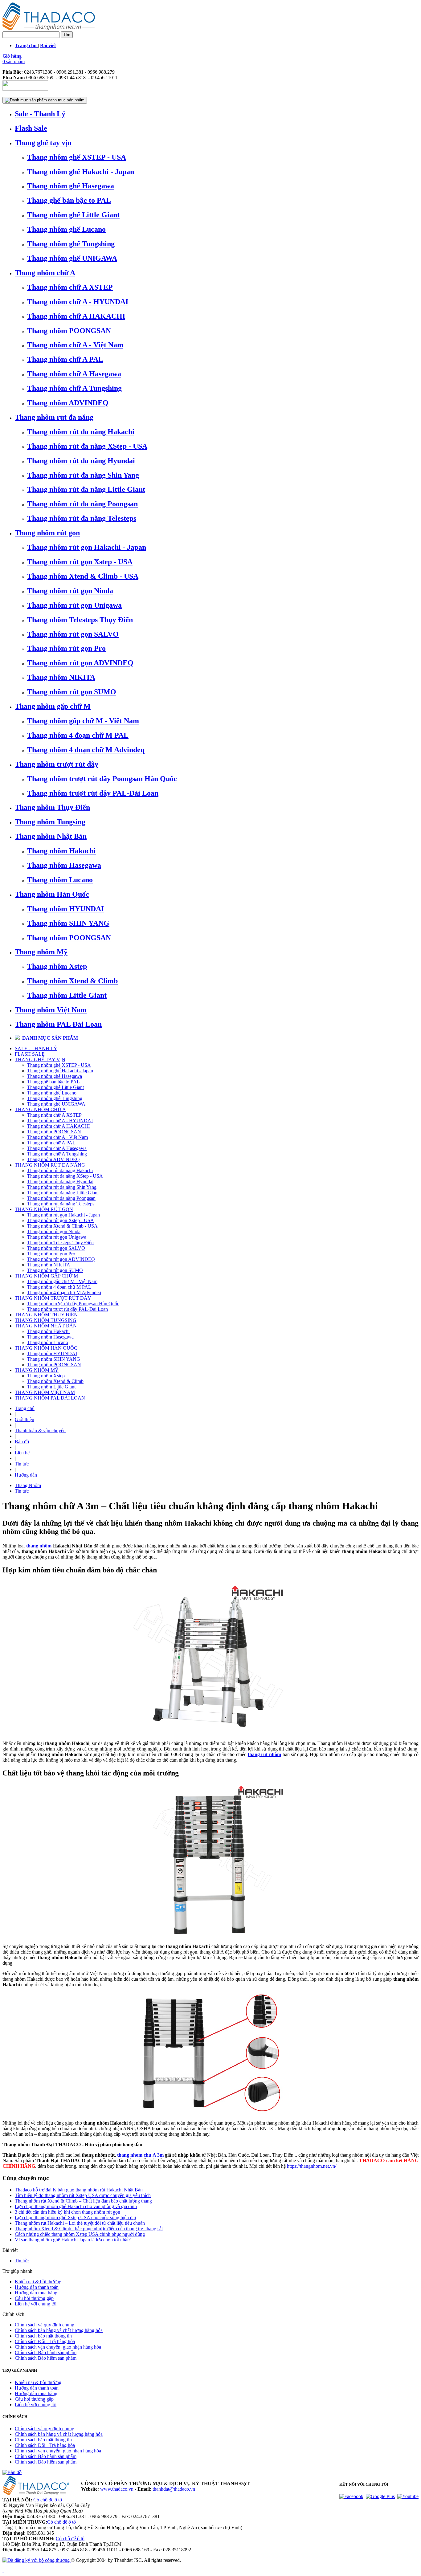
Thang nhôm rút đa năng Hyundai (81, 461)
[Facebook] (351, 2496)
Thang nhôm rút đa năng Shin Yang (83, 475)
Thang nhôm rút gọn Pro (66, 648)
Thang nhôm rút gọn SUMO (72, 692)
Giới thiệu (25, 1419)
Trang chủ (25, 1408)
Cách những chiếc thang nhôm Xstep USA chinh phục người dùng (80, 2234)
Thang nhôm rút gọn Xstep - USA (80, 562)
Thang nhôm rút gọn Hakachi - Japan (87, 547)
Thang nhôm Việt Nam (51, 1010)
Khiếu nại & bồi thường (38, 2282)
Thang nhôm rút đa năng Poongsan (82, 504)
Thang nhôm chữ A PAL (65, 359)
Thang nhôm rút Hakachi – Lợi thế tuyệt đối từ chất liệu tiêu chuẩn (80, 2223)
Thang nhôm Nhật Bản (51, 836)
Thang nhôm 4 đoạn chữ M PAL (78, 735)
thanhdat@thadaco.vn (174, 2489)
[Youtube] (408, 2496)
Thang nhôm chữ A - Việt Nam (75, 345)
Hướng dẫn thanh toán (37, 2287)
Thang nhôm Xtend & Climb (72, 981)
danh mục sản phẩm (66, 100)
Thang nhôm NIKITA (61, 677)
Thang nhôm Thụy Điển (52, 807)
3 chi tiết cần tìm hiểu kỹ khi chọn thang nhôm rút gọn (67, 2212)
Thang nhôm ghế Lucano (66, 229)
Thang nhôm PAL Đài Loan (58, 1024)
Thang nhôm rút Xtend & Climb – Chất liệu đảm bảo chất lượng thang (83, 2201)
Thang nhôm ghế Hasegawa (71, 186)
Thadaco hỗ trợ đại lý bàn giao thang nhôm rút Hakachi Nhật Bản (79, 2190)
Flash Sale (31, 128)
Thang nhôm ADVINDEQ (68, 403)
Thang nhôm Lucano (60, 880)
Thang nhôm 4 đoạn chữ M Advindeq (86, 750)
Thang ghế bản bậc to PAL (69, 200)
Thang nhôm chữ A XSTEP (70, 287)
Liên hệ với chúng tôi (36, 2304)
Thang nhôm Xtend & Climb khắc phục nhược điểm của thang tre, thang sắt (89, 2229)
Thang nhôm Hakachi (61, 851)
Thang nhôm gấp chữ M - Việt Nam (83, 721)
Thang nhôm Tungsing (50, 822)
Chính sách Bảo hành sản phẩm (46, 2352)
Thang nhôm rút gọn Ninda (70, 591)
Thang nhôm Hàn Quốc (52, 894)
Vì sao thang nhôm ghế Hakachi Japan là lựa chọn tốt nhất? (73, 2240)
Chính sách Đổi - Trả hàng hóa (45, 2341)
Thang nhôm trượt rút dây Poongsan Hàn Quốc (102, 779)
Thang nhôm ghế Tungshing (71, 244)
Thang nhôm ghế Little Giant (73, 215)
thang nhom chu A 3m (140, 2155)
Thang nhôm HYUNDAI (65, 909)
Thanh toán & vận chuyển (40, 1431)
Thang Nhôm (28, 1485)
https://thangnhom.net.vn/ (312, 2166)
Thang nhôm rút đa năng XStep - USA (87, 446)
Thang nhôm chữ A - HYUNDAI (78, 302)
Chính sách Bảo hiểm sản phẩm (46, 2358)
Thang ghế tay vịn (43, 143)
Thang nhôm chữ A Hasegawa (74, 374)
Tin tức (22, 1464)
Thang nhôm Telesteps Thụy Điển (80, 620)
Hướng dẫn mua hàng (36, 2293)
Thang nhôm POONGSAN (69, 331)
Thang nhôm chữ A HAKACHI (76, 316)
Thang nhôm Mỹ (41, 952)
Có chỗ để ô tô (48, 2500)
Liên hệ (22, 1453)
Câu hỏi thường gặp (34, 2298)
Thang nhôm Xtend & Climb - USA (83, 576)
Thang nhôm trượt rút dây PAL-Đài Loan (93, 793)
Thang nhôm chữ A (45, 273)
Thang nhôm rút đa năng (54, 417)
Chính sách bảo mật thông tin (43, 2336)
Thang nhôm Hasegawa (64, 865)
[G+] (380, 2496)
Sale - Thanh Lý (40, 114)
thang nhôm (39, 1546)
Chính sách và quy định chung (45, 2325)
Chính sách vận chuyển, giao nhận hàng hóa (58, 2347)
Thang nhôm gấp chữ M (53, 706)
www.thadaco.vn (117, 2489)
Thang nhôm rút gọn (47, 533)
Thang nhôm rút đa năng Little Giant (86, 489)
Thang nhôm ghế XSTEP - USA (77, 157)
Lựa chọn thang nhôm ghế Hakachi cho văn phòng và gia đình (76, 2206)
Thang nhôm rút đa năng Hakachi (81, 432)
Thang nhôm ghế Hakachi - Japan (81, 172)
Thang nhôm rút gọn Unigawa (74, 605)
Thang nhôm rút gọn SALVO (73, 634)
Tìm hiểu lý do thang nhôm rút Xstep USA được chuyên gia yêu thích (83, 2195)
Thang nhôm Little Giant (67, 995)
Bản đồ (22, 1442)
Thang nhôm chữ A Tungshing (74, 388)
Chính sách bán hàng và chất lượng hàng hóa (59, 2330)
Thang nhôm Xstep (57, 966)
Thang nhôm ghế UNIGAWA (72, 258)
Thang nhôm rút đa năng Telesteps (82, 518)
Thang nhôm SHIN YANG (68, 923)
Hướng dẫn (26, 1475)
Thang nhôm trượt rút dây (57, 764)
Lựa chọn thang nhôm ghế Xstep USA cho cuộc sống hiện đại (75, 2217)
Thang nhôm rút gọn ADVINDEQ (80, 663)
